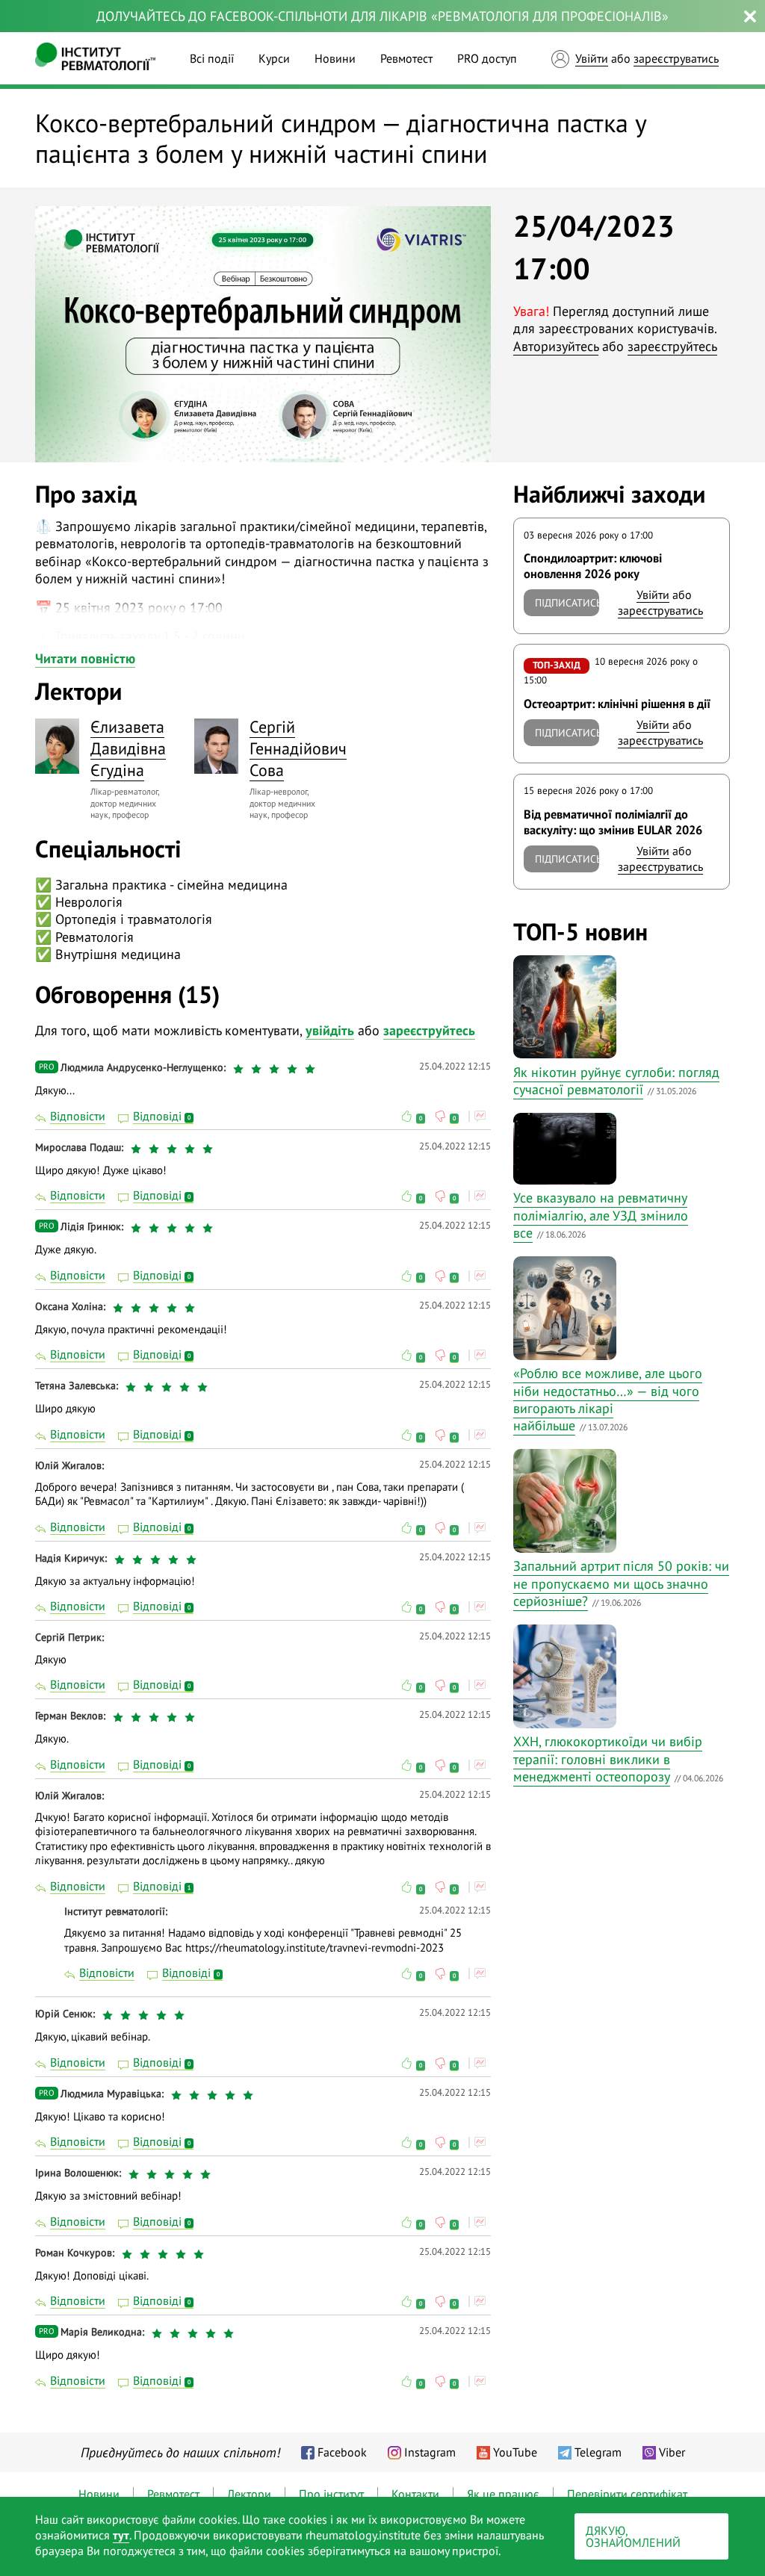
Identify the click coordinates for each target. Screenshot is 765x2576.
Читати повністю (85, 658)
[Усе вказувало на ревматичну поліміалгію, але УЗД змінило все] (617, 1149)
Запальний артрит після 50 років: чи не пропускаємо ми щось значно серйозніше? (621, 1583)
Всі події (212, 58)
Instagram (430, 2452)
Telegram (598, 2452)
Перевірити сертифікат (627, 2494)
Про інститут (331, 2494)
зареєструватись (676, 58)
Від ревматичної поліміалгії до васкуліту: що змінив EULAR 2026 (613, 822)
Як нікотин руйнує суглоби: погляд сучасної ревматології (616, 1081)
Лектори (249, 2494)
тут (121, 2535)
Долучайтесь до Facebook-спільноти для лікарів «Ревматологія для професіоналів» (382, 16)
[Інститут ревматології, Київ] (95, 58)
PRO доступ (487, 58)
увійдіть (330, 1030)
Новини (335, 58)
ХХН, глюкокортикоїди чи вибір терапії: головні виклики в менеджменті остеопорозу (608, 1759)
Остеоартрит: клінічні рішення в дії (617, 704)
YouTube (515, 2452)
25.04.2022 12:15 (455, 1066)
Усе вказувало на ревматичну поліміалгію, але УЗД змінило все (601, 1215)
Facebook (342, 2452)
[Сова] (216, 746)
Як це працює (503, 2494)
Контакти (415, 2494)
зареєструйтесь (672, 346)
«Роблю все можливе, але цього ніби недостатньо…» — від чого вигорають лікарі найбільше (608, 1399)
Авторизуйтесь (556, 346)
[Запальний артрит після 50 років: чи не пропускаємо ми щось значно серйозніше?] (617, 1500)
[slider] (276, 1069)
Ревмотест (406, 58)
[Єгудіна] (57, 746)
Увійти (592, 58)
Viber (672, 2452)
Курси (274, 58)
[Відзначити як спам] (480, 1116)
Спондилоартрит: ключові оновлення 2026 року (593, 566)
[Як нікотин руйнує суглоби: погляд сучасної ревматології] (617, 1007)
